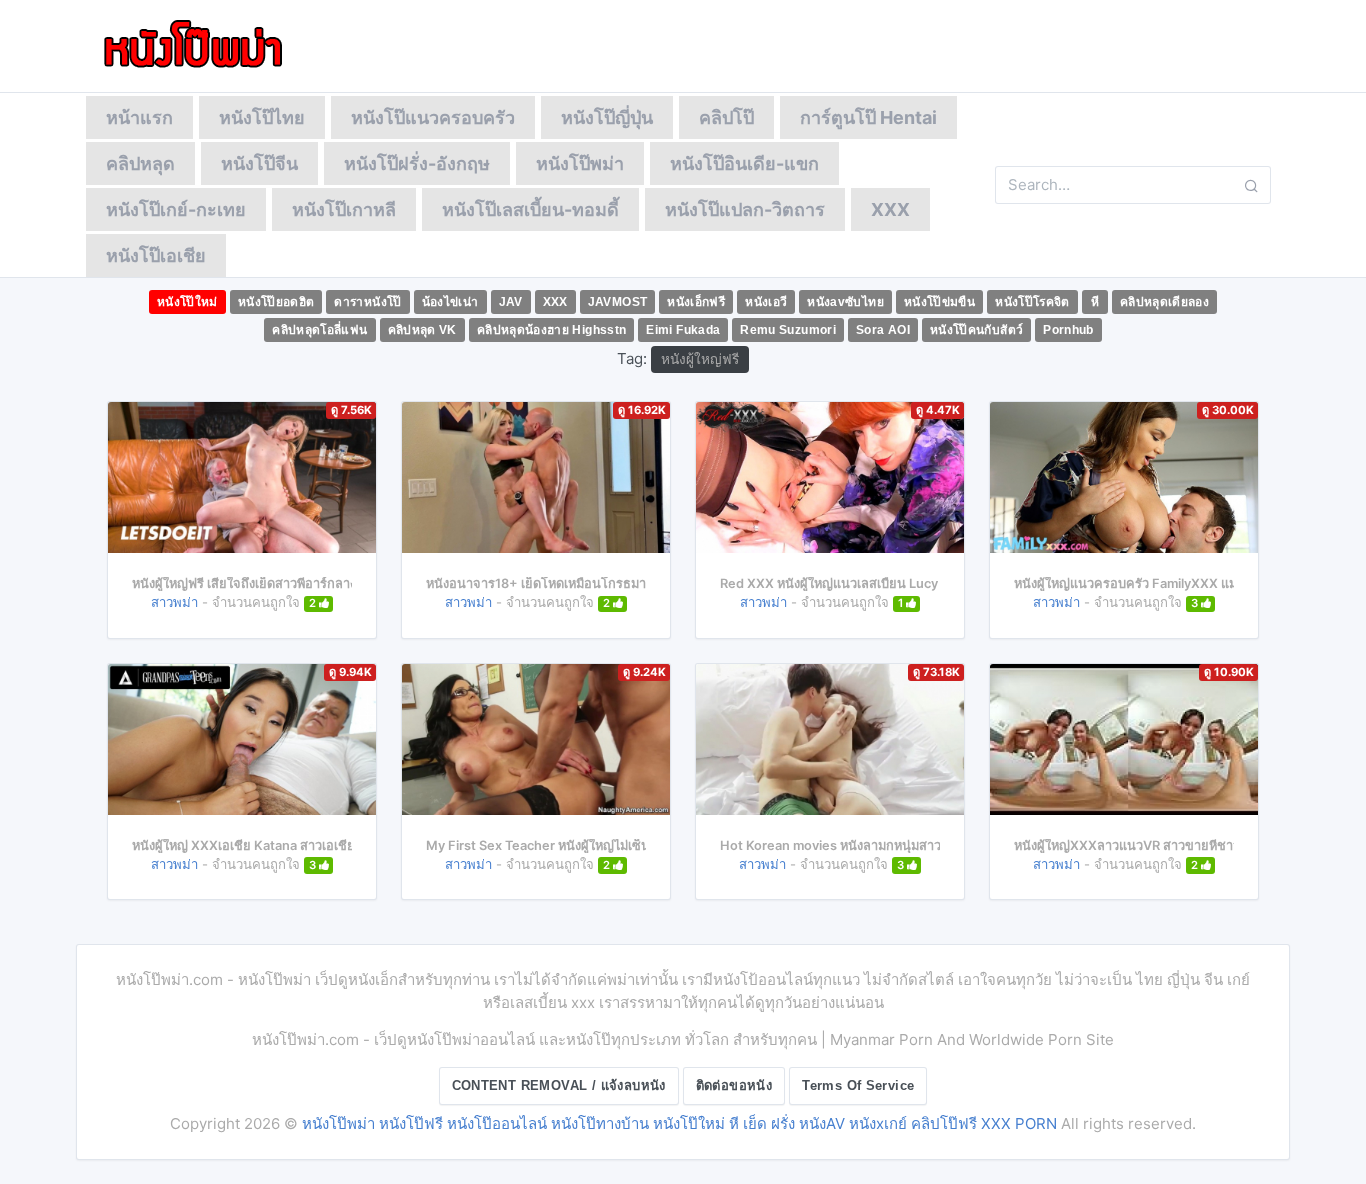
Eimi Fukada (683, 330)
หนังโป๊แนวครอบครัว (433, 117)
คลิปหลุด (140, 163)
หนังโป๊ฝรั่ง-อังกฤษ (417, 163)
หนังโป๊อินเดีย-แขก (744, 163)
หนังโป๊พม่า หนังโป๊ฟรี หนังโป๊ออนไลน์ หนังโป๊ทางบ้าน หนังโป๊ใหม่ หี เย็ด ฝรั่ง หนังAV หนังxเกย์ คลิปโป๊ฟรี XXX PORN (679, 1123)
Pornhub (1068, 330)
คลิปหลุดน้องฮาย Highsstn (552, 330)
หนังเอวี (766, 302)
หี (1095, 302)
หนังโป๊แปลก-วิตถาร (745, 209)
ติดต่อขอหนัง (734, 1085)
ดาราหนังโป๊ (367, 302)
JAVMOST (618, 302)
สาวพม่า (174, 602)
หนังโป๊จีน (259, 163)
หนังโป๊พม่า (580, 163)
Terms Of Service (858, 1085)
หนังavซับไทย (845, 302)
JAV (511, 302)
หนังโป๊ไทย (262, 117)
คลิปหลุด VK (422, 330)
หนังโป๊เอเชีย (156, 255)
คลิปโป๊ (726, 117)
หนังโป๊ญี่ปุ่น (607, 117)
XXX (890, 209)
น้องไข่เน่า (450, 302)
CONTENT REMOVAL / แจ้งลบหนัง (559, 1085)
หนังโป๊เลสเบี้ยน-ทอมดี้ (530, 209)
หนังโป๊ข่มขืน (939, 302)
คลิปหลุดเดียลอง (1164, 302)
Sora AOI (883, 330)
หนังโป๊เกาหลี (344, 209)
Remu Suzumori (788, 330)
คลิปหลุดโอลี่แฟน (319, 330)
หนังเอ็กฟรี (696, 302)
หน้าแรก (139, 117)
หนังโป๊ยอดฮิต (276, 302)
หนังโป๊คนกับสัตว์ (976, 330)
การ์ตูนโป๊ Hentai (868, 117)
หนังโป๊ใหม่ (187, 302)
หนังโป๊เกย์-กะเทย (176, 209)
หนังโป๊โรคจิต (1032, 302)
